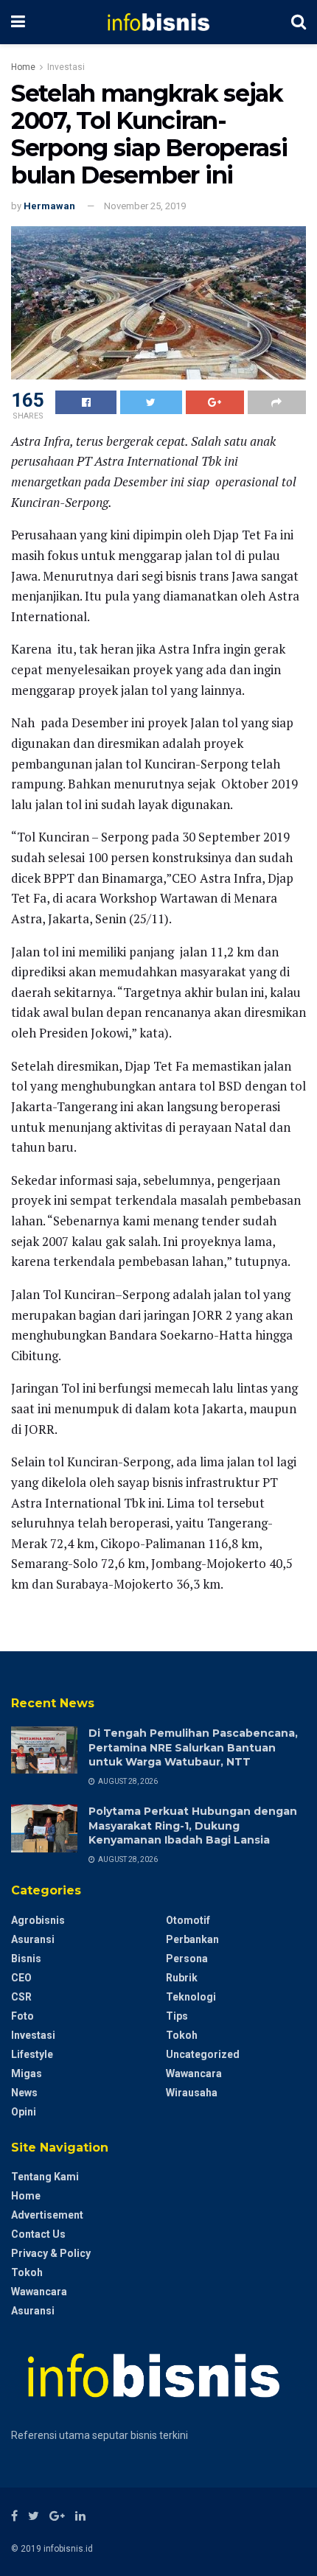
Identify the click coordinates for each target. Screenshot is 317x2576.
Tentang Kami (45, 2177)
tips (177, 2016)
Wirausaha (192, 2093)
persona (187, 1959)
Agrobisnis (38, 1920)
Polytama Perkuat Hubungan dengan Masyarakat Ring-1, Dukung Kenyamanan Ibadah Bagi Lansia (193, 1826)
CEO (21, 1978)
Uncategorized (203, 2054)
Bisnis (26, 1959)
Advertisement (47, 2215)
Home (23, 67)
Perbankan (192, 1939)
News (24, 2093)
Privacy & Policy (51, 2253)
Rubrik (182, 1978)
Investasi (66, 67)
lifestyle (32, 2054)
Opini (24, 2112)
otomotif (188, 1920)
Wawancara (194, 2073)
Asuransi (33, 1939)
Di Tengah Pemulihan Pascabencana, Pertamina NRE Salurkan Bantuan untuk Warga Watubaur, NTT (193, 1747)
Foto (22, 2016)
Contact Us (38, 2234)
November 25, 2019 (145, 206)
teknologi (191, 1997)
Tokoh (182, 2035)
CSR (21, 1997)
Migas (27, 2073)
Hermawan (49, 206)
